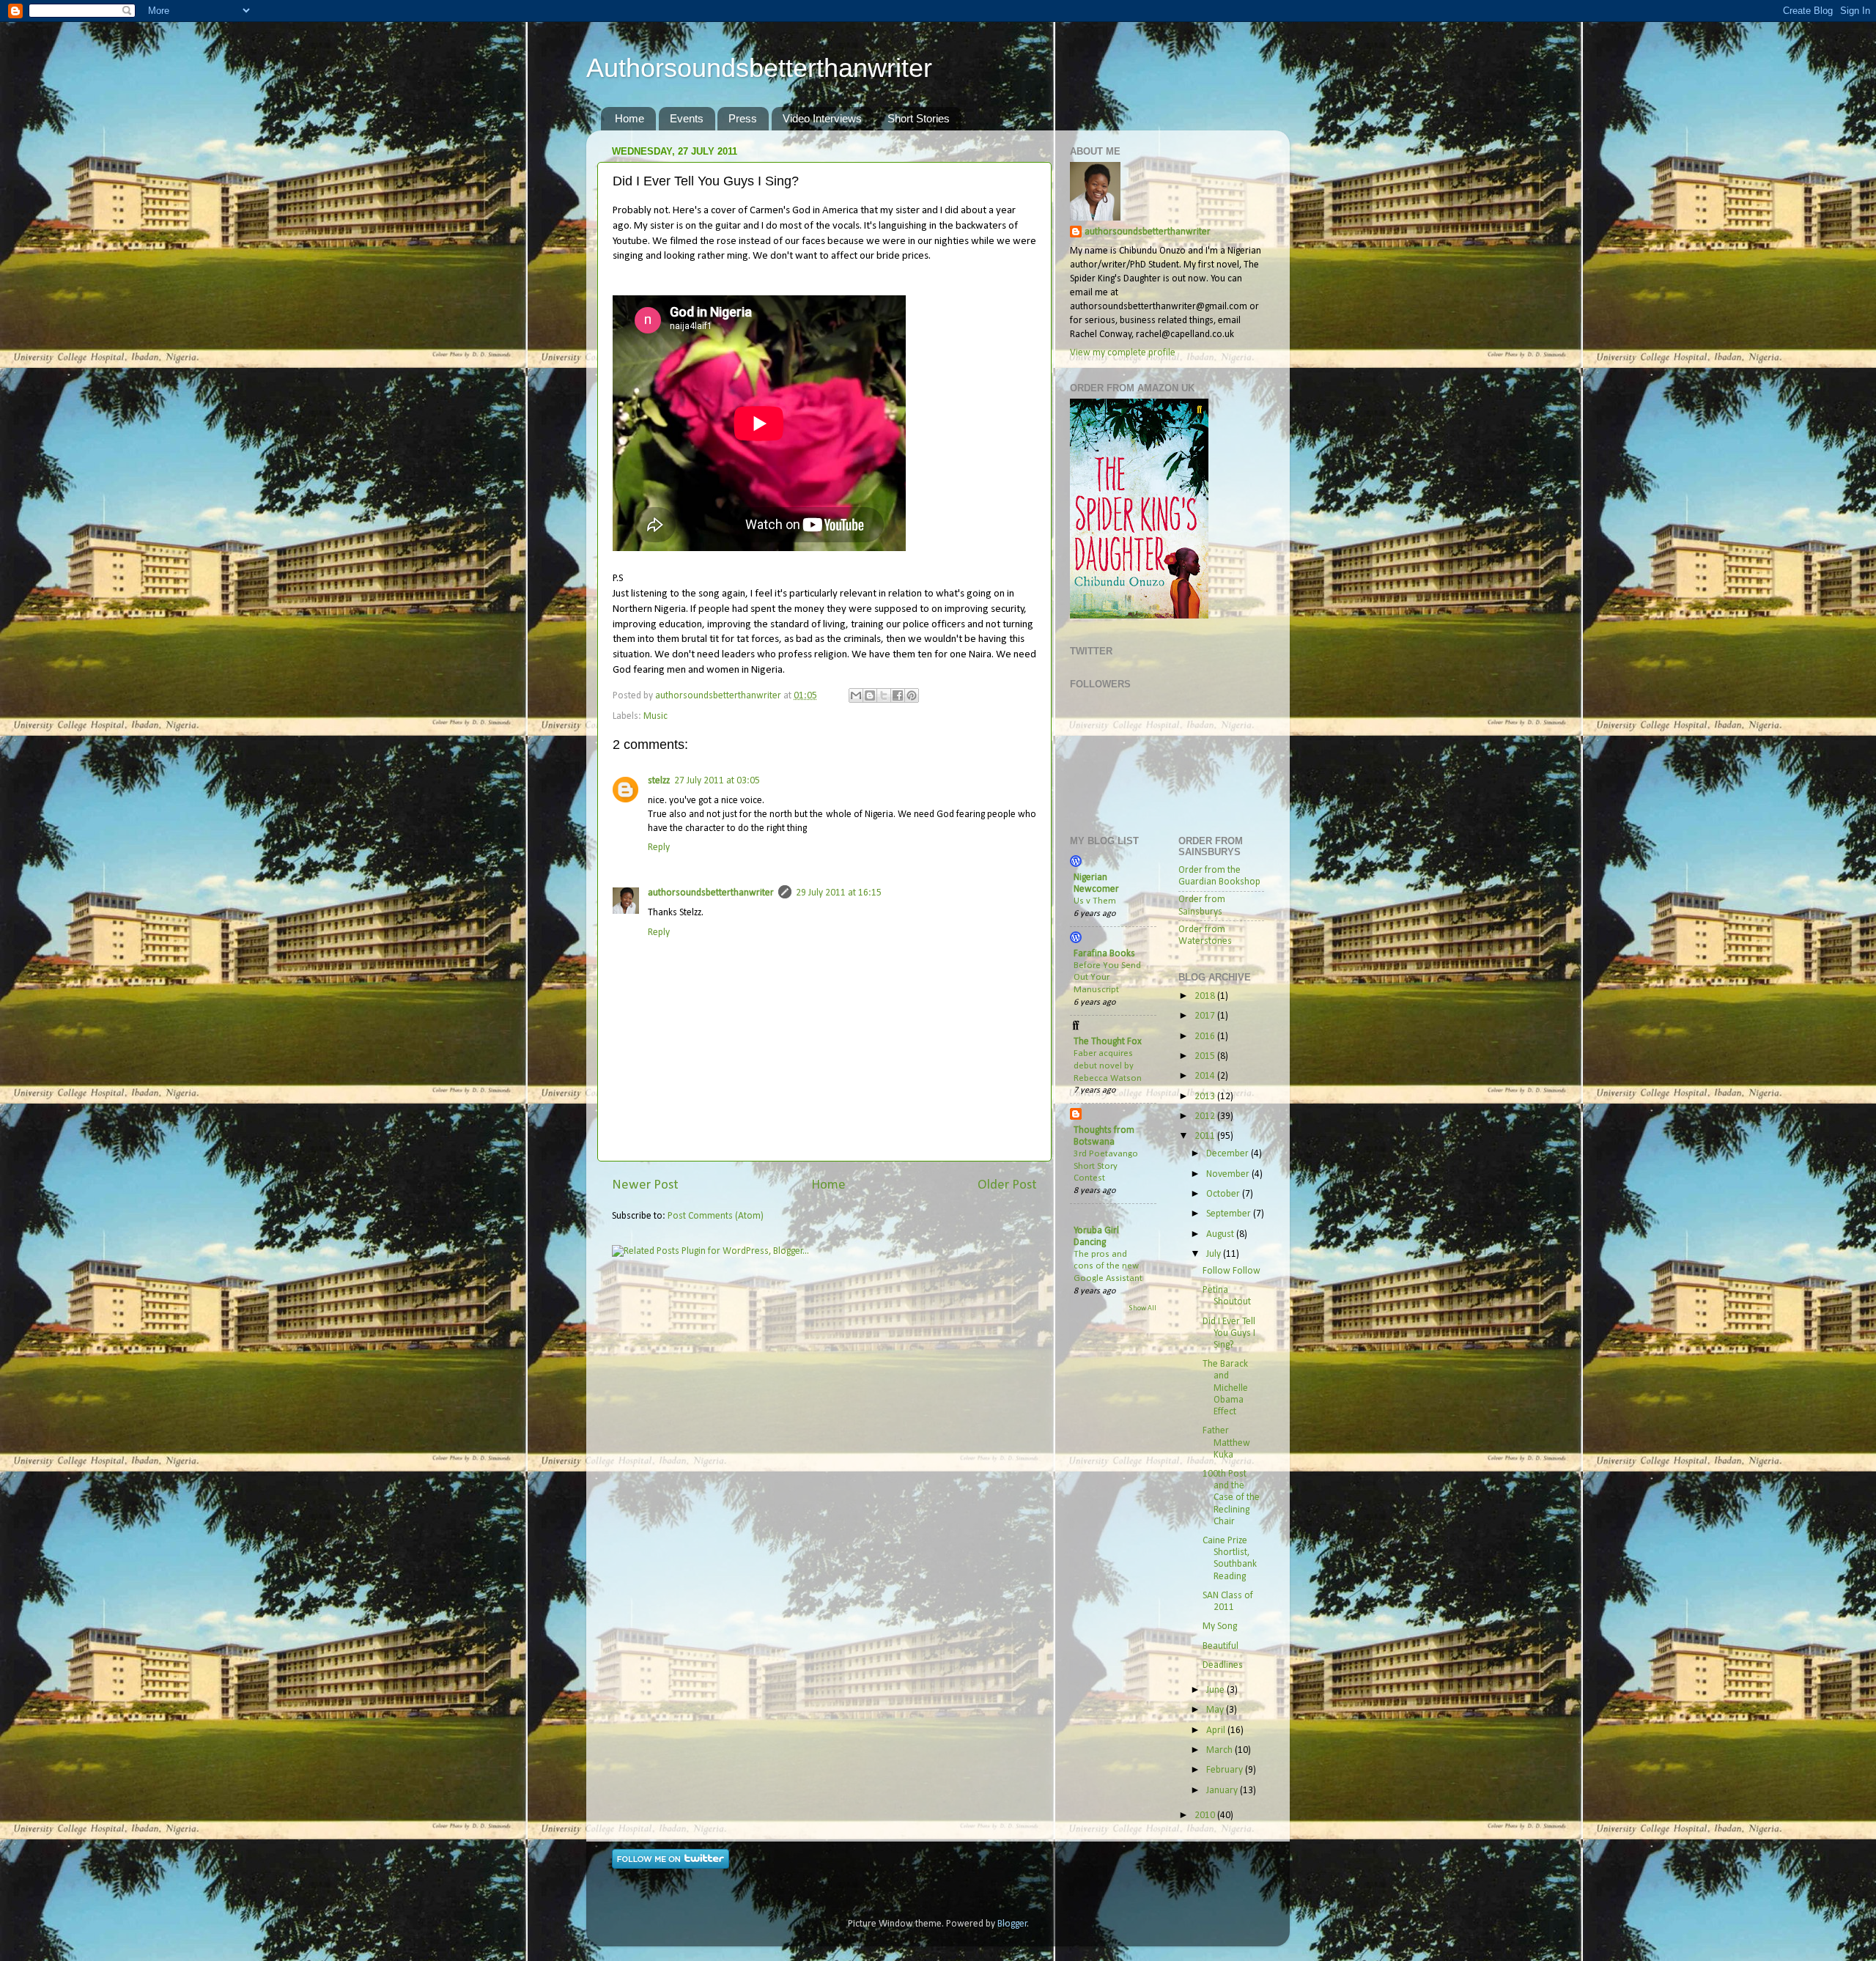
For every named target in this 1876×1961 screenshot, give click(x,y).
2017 (1206, 1016)
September (1230, 1214)
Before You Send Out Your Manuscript (1107, 978)
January (1223, 1791)
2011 (1206, 1136)
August (1221, 1234)
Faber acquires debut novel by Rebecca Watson (1108, 1066)
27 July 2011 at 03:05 (717, 781)
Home (629, 118)
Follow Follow (1231, 1271)
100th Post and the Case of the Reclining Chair (1231, 1498)
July (1215, 1254)
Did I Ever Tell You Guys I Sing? (1229, 1333)
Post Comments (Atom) (716, 1216)
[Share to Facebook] (898, 695)
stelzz (659, 781)
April (1217, 1731)
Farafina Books (1104, 954)
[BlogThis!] (870, 695)
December (1229, 1154)
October (1224, 1194)
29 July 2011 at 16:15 (839, 893)
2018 (1206, 996)
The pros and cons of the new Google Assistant (1108, 1266)
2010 (1206, 1816)
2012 (1206, 1116)
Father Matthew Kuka (1226, 1443)
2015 (1206, 1056)
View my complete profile (1123, 353)
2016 (1206, 1037)
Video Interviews (822, 118)
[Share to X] (884, 695)
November (1229, 1174)
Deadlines (1223, 1665)
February (1226, 1770)
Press (743, 118)
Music (656, 716)
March (1220, 1750)
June (1216, 1690)
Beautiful (1220, 1646)
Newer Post (645, 1185)
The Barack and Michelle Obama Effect (1225, 1388)
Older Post (1007, 1185)
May (1216, 1710)
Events (687, 118)
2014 (1206, 1076)
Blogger (1012, 1924)
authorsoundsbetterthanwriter (711, 893)
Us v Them (1095, 901)
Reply (659, 847)
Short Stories (919, 118)
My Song (1220, 1626)
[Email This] (856, 695)
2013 (1206, 1097)
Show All (1142, 1308)
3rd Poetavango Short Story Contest (1106, 1166)
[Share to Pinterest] (912, 695)
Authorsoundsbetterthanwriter (759, 68)
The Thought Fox (1108, 1042)
